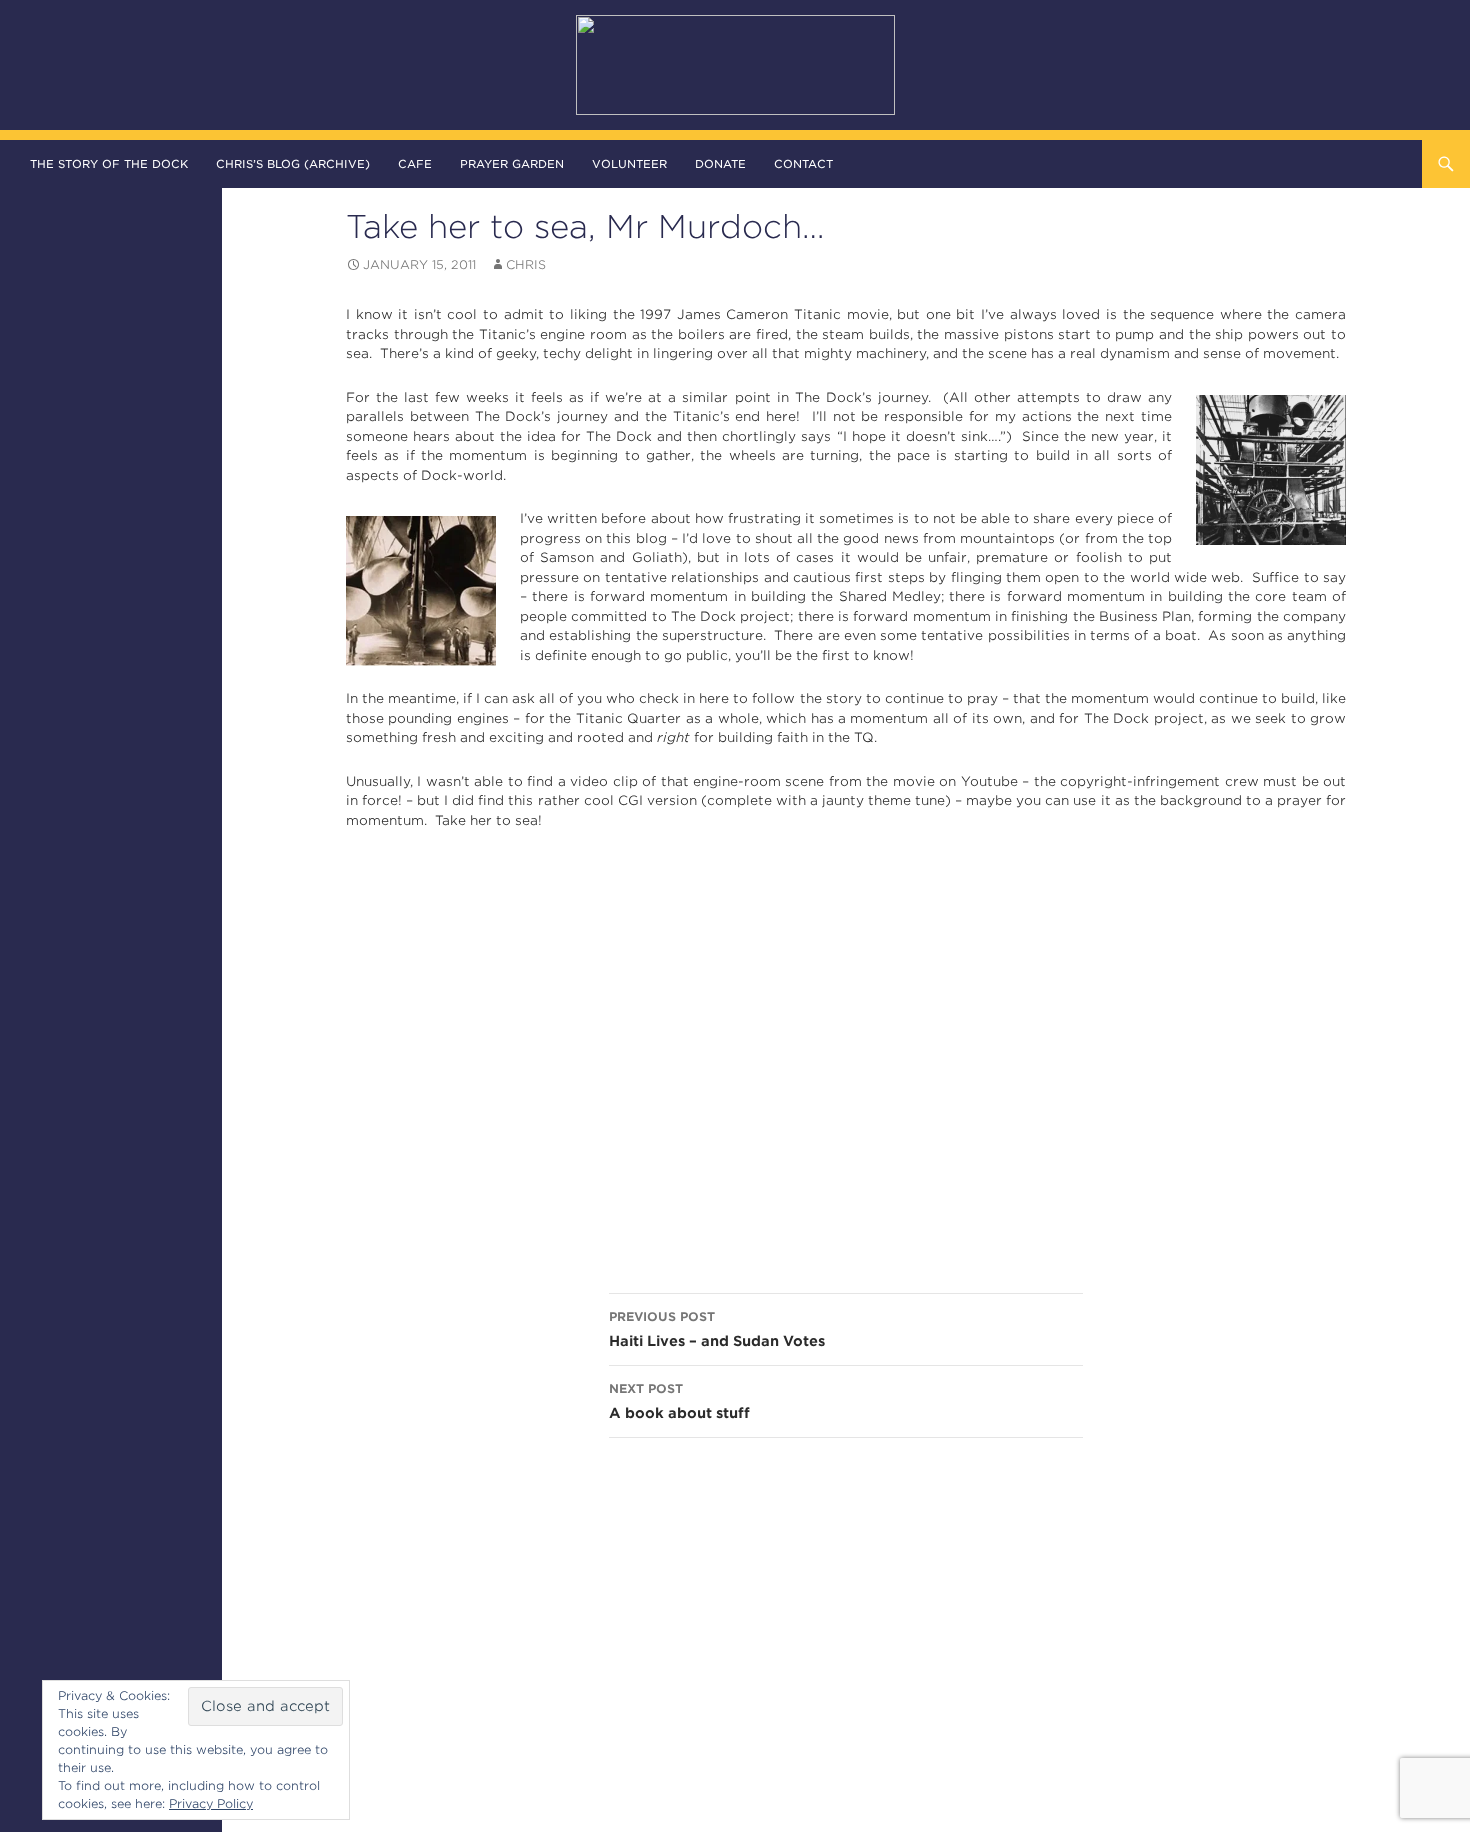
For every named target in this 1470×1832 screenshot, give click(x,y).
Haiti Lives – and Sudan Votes (717, 1329)
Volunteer (629, 164)
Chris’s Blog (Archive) (293, 164)
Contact (803, 164)
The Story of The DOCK (109, 164)
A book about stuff (679, 1401)
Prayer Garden (512, 164)
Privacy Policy (211, 1803)
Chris (526, 264)
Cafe (415, 164)
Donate (720, 164)
